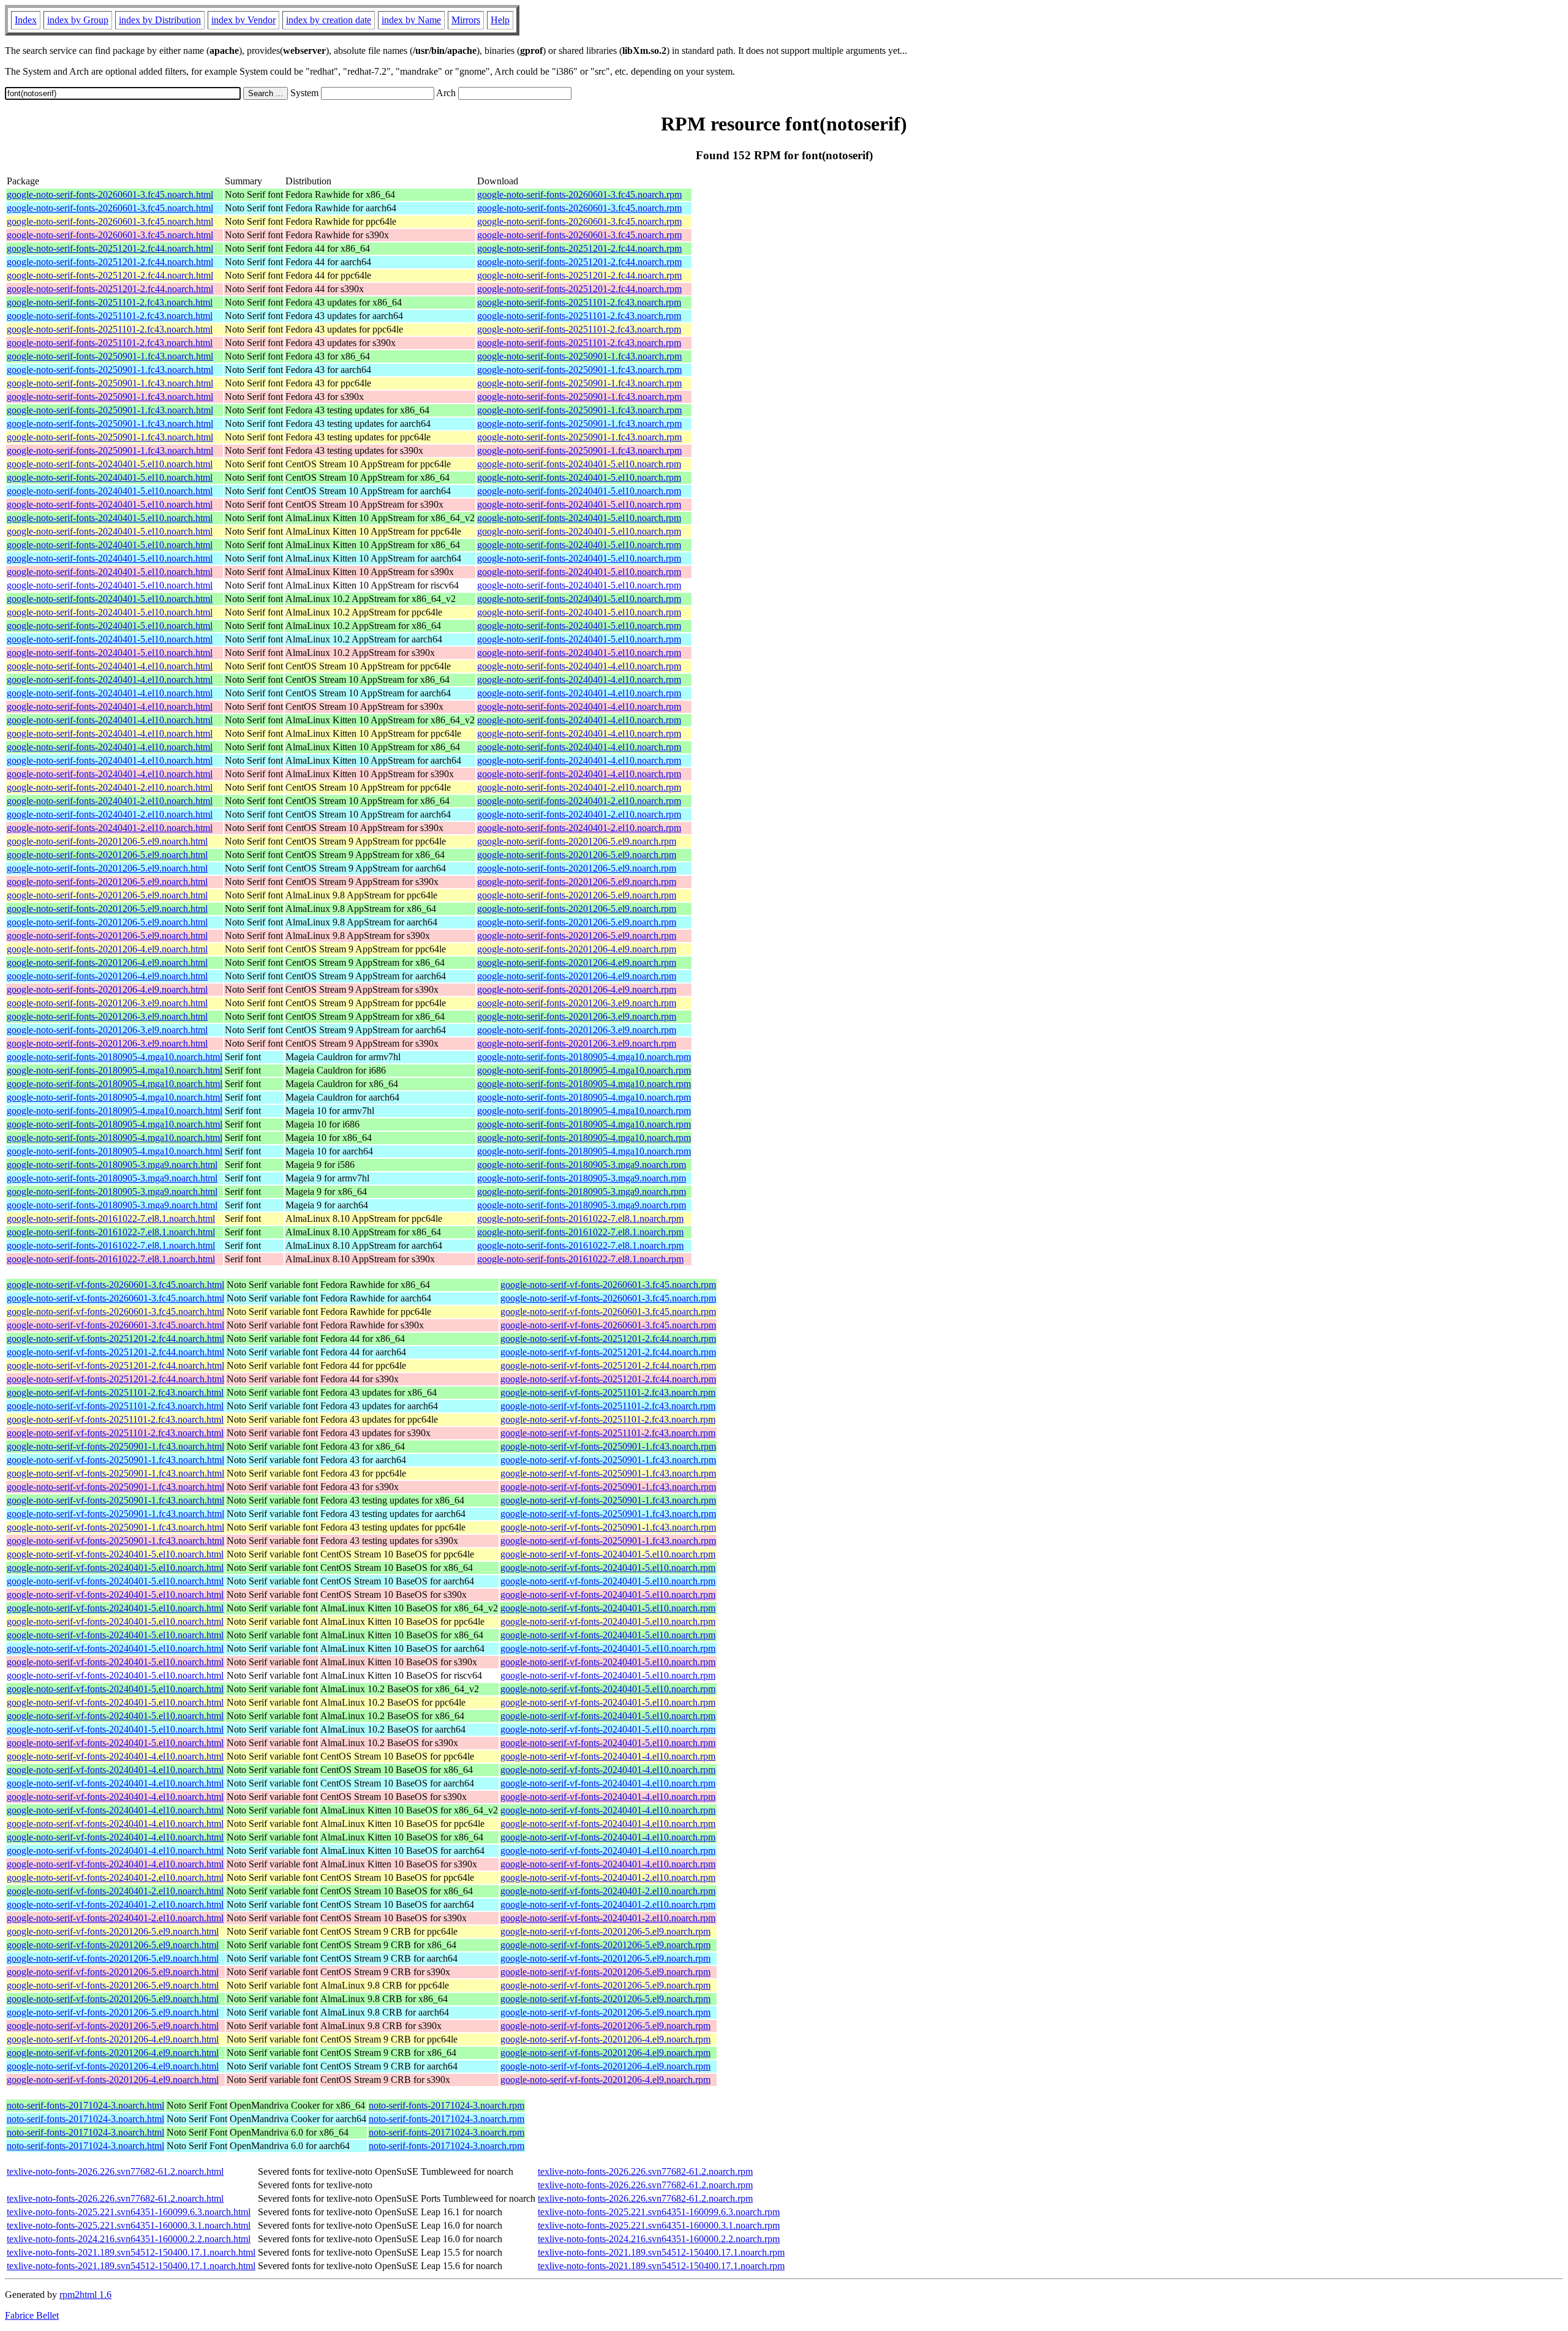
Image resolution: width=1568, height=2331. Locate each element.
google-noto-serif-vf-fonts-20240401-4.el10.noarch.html (115, 1756)
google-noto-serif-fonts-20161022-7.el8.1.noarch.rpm (580, 1218)
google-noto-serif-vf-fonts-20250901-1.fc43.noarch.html (115, 1446)
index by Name (411, 20)
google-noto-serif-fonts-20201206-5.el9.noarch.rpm (577, 841)
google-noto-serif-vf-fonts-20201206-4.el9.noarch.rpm (605, 2039)
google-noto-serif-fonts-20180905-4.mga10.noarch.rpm (584, 1057)
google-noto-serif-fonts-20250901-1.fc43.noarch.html (110, 356)
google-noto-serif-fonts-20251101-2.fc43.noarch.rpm (579, 302)
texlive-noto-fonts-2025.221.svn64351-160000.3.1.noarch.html (129, 2225)
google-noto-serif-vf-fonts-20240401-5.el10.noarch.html (115, 1554)
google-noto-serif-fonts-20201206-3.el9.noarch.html (107, 1003)
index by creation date (329, 20)
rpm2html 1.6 (85, 2295)
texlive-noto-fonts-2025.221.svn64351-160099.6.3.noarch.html (129, 2212)
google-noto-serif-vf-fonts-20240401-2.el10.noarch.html (115, 1877)
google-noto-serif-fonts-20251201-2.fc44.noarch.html (110, 248)
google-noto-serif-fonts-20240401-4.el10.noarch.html (110, 666)
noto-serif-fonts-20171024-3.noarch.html (85, 2105)
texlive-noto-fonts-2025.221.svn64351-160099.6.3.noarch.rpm (659, 2212)
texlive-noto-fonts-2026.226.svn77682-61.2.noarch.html (115, 2171)
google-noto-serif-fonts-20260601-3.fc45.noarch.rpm (579, 194)
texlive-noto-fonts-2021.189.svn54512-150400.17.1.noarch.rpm (661, 2252)
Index (26, 20)
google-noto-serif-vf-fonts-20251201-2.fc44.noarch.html (115, 1339)
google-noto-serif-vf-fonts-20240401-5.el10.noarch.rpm (608, 1554)
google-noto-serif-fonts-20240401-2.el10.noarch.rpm (579, 787)
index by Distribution (160, 20)
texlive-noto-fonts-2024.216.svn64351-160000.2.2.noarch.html (129, 2239)
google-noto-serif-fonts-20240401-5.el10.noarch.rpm (579, 464)
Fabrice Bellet (32, 2315)
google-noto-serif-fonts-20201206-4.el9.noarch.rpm (577, 949)
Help (500, 20)
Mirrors (466, 20)
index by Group (78, 20)
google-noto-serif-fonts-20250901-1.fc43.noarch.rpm (579, 356)
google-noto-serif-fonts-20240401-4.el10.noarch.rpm (579, 666)
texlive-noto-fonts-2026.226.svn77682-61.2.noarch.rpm (645, 2171)
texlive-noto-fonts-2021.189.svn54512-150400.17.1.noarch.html (131, 2252)
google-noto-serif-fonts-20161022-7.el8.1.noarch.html (111, 1218)
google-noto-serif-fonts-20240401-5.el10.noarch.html (110, 464)
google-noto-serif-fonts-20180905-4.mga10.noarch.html (115, 1057)
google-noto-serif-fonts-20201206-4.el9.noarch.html (107, 949)
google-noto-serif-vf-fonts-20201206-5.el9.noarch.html (113, 1931)
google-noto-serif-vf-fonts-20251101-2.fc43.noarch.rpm (608, 1392)
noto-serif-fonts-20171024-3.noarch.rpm (447, 2105)
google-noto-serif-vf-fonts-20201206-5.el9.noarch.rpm (605, 1931)
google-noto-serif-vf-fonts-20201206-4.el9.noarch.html (113, 2039)
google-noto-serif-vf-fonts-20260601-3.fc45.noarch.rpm (608, 1285)
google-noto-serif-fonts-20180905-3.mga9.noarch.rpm (582, 1165)
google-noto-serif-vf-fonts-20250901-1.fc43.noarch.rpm (608, 1446)
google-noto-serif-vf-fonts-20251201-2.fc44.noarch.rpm (608, 1339)
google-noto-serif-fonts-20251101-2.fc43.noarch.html (110, 302)
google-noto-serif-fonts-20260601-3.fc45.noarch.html (110, 194)
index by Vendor (243, 20)
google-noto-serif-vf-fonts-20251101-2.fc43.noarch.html (115, 1392)
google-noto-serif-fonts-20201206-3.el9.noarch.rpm (577, 1003)
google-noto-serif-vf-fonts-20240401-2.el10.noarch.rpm (608, 1877)
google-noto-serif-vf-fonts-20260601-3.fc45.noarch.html (115, 1285)
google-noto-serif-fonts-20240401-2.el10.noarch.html (110, 787)
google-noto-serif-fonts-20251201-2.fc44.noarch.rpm (579, 248)
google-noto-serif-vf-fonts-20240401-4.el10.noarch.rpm (608, 1756)
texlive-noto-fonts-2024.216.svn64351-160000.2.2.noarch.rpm (659, 2239)
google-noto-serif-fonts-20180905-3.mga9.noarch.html (112, 1165)
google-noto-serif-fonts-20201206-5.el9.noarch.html (107, 841)
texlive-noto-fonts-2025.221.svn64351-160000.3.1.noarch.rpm (659, 2225)
